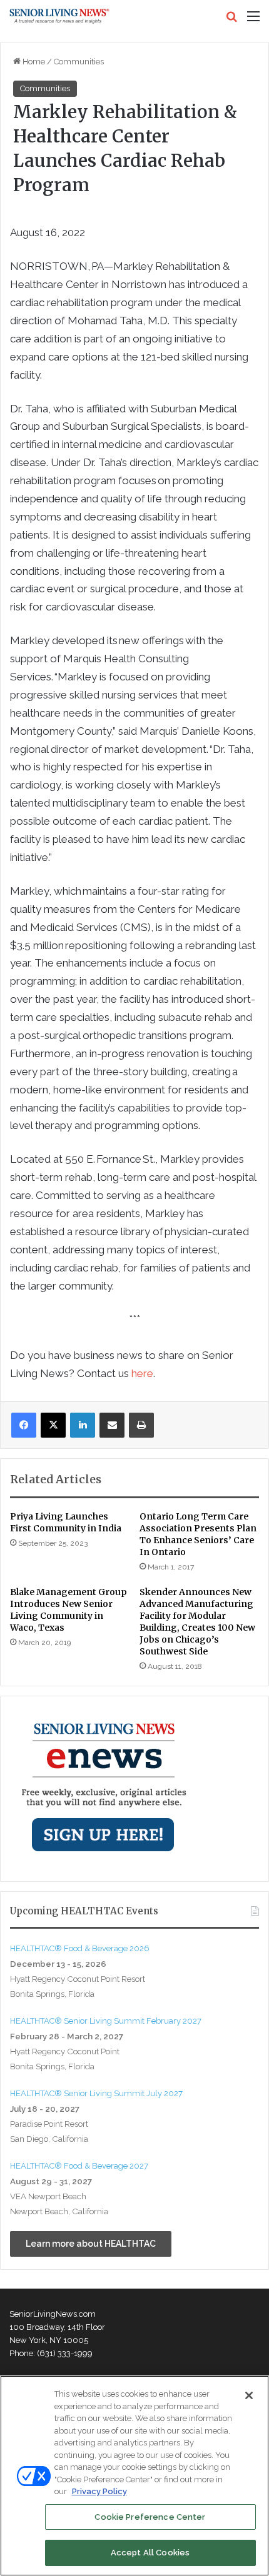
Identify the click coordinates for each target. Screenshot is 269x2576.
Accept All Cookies (150, 2553)
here (142, 1373)
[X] (53, 1425)
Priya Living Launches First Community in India (66, 1522)
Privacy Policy (99, 2491)
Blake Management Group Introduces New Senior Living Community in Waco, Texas (69, 1610)
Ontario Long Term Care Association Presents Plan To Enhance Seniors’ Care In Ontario (198, 1534)
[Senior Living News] (59, 16)
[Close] (249, 2395)
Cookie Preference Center (150, 2517)
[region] (134, 2476)
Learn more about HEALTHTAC (91, 2244)
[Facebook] (24, 1425)
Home (33, 62)
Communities (79, 62)
